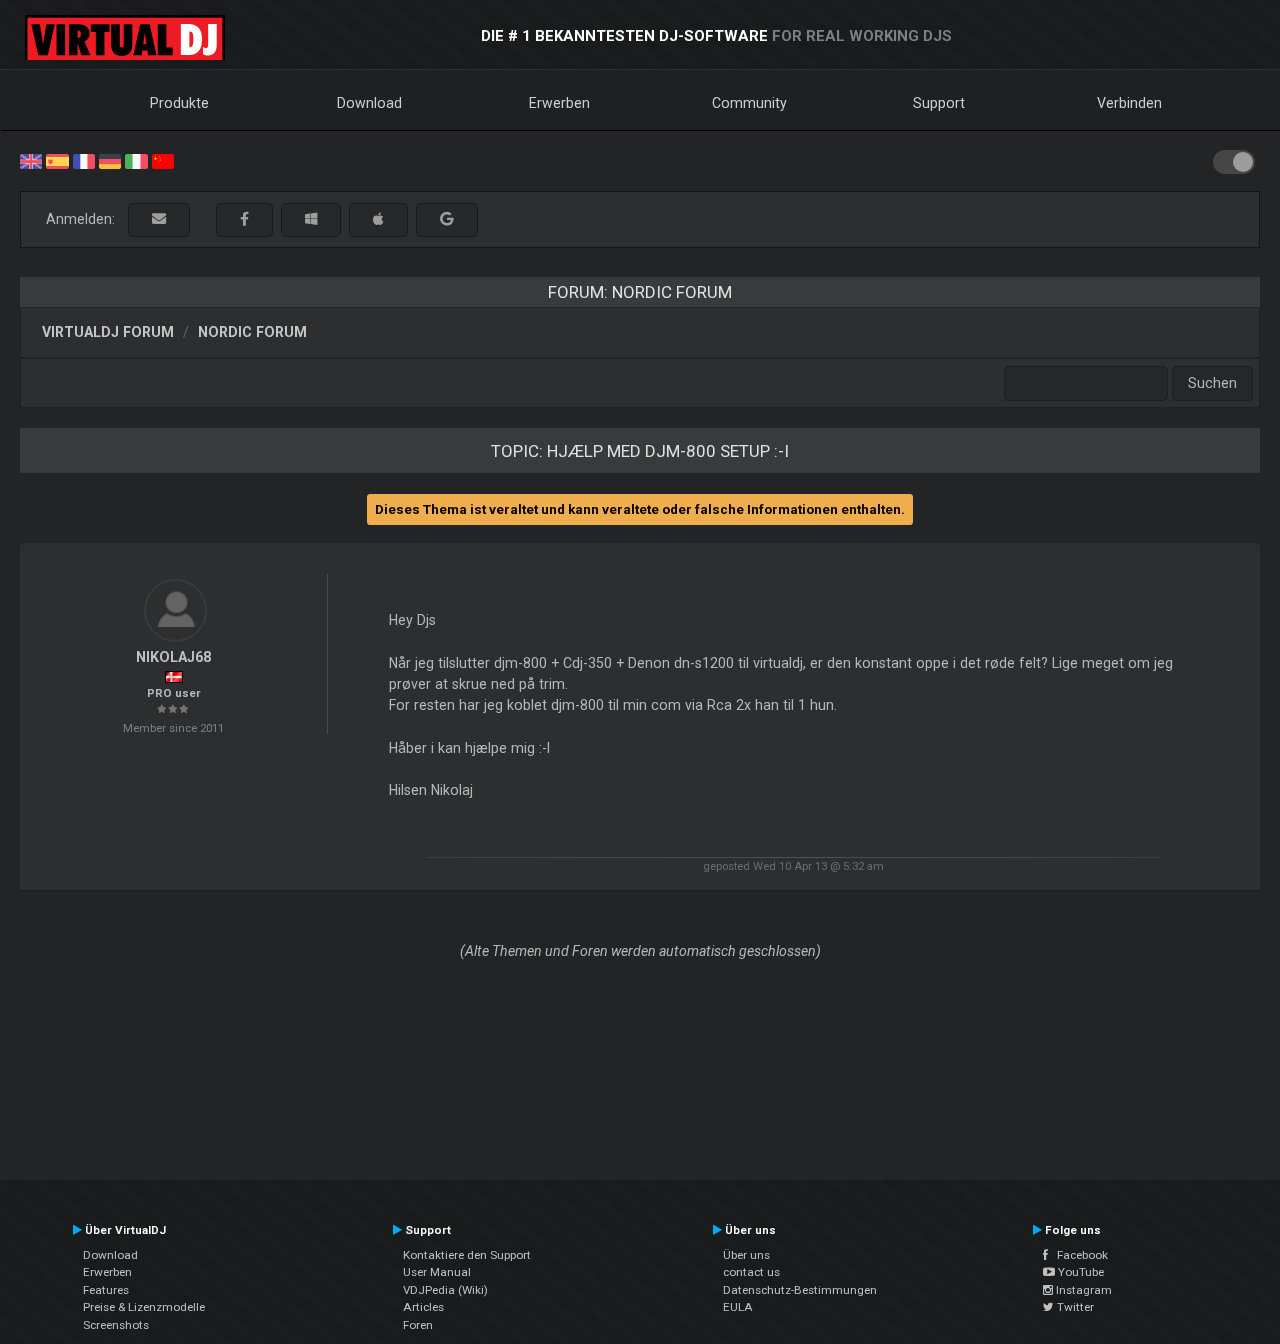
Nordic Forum (252, 332)
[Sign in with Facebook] (244, 219)
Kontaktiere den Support (467, 1255)
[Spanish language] (57, 160)
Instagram (1082, 1290)
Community (749, 103)
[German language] (110, 160)
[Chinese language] (163, 160)
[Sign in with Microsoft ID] (311, 219)
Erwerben (559, 103)
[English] (31, 160)
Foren (418, 1325)
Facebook (1078, 1255)
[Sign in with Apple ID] (378, 219)
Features (106, 1290)
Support (939, 103)
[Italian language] (136, 160)
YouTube (1079, 1272)
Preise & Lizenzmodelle (144, 1307)
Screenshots (116, 1325)
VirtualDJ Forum (108, 332)
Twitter (1074, 1307)
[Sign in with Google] (447, 219)
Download (369, 103)
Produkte (179, 103)
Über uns (746, 1255)
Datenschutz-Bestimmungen (800, 1290)
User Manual (437, 1272)
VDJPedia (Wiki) (445, 1290)
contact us (751, 1272)
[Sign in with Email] (159, 219)
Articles (423, 1307)
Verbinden (1129, 103)
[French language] (84, 160)
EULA (738, 1307)
